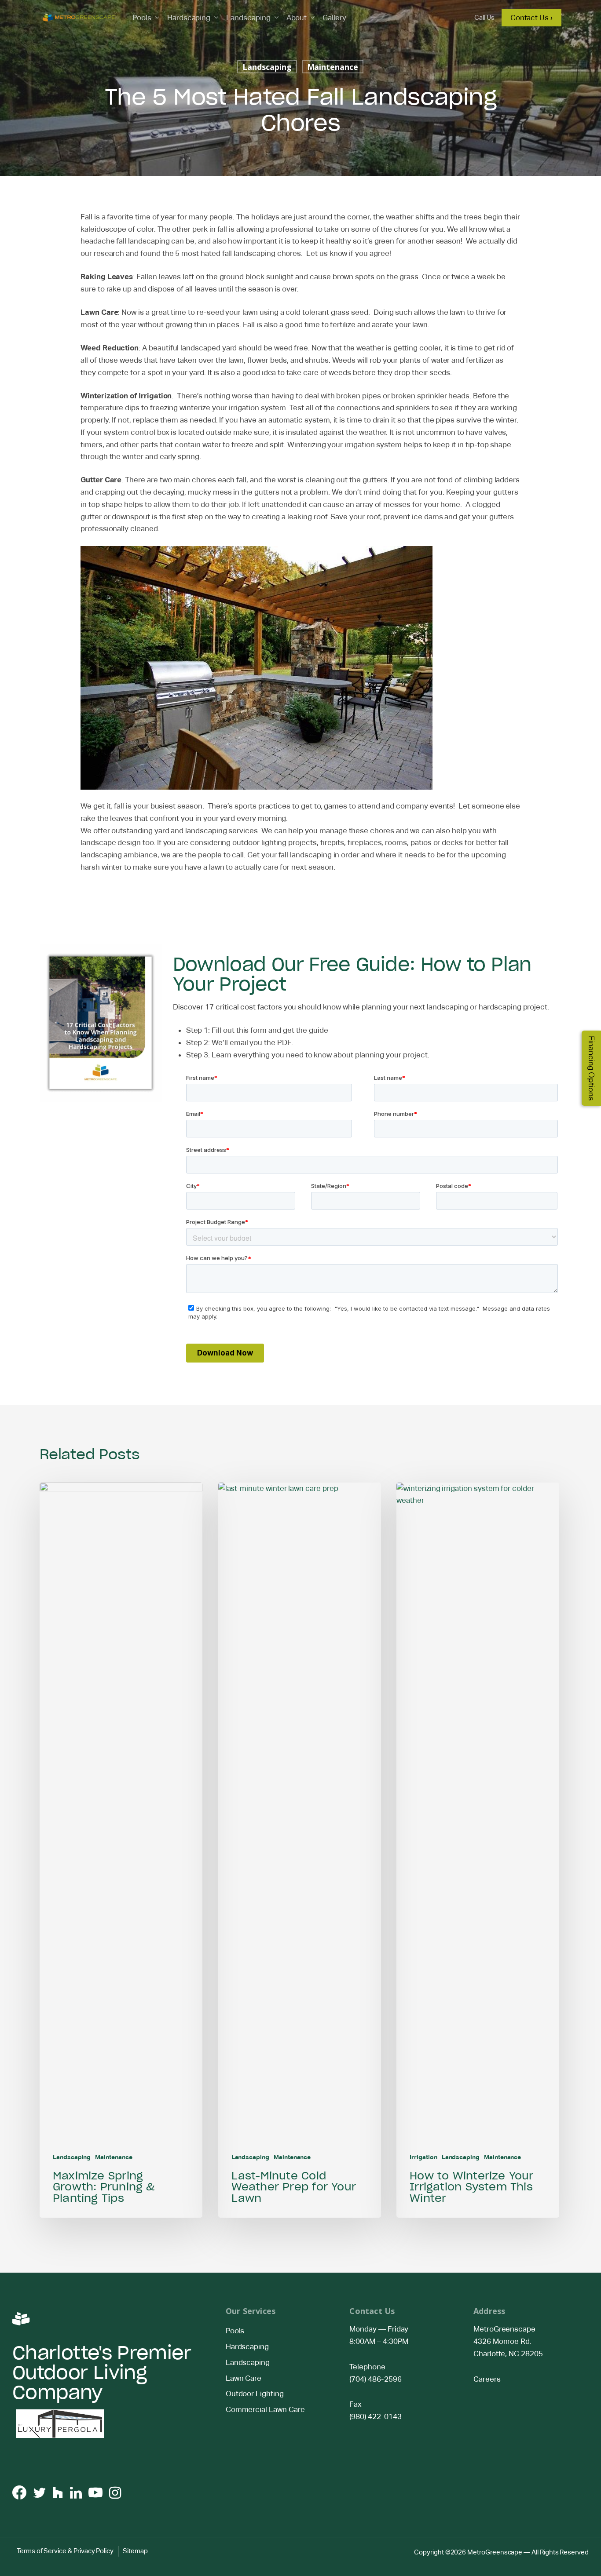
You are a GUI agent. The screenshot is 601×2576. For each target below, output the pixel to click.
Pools (142, 18)
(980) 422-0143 (375, 2416)
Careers (487, 2379)
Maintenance (333, 67)
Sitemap (135, 2551)
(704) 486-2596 (375, 2379)
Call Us (484, 17)
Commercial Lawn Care (265, 2409)
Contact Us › (531, 18)
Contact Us (372, 2311)
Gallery (334, 18)
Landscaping (248, 18)
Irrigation (423, 2157)
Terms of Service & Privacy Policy (65, 2551)
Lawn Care (244, 2378)
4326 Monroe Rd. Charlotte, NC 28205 (509, 2347)
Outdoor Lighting (255, 2394)
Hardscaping (189, 18)
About (297, 18)
